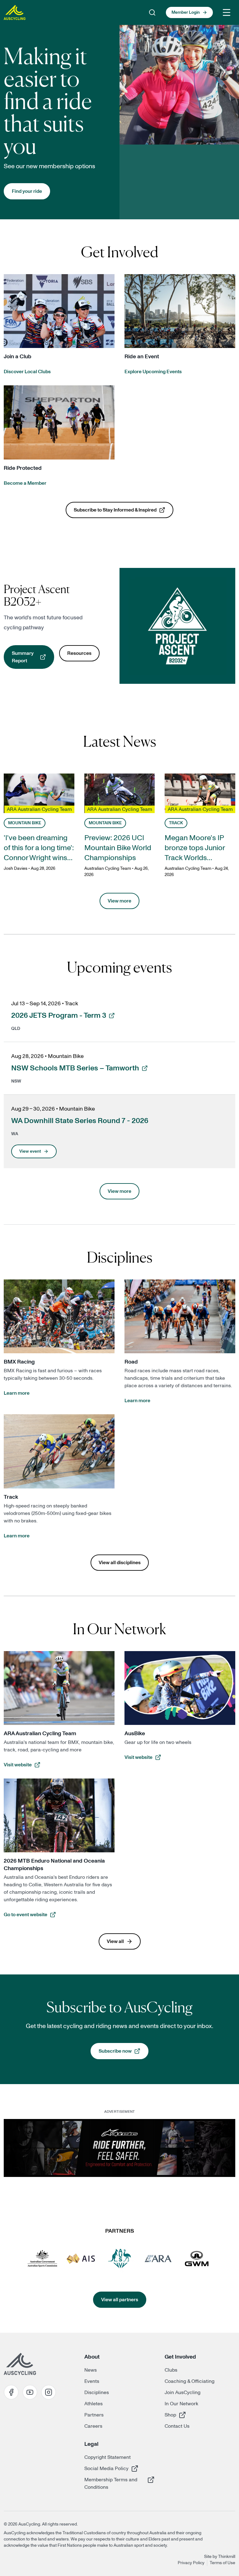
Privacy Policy (191, 2563)
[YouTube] (30, 2392)
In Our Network (181, 2404)
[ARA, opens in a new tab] (158, 2259)
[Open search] (152, 12)
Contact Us (177, 2426)
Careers (93, 2426)
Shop (187, 2415)
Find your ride (27, 191)
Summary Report (33, 657)
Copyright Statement (108, 2457)
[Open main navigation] (227, 12)
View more (119, 901)
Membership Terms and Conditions (111, 2483)
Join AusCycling (183, 2393)
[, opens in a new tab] (119, 2148)
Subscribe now (124, 2053)
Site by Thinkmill (220, 2557)
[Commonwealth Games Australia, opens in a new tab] (119, 2259)
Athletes (94, 2404)
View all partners (120, 2300)
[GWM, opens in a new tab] (197, 2259)
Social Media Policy (106, 2468)
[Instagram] (49, 2392)
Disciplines (97, 2393)
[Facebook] (11, 2392)
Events (92, 2381)
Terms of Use (223, 2563)
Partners (94, 2415)
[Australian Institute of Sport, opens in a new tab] (81, 2259)
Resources (79, 653)
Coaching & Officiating (190, 2381)
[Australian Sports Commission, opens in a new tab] (42, 2259)
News (91, 2370)
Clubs (171, 2370)
